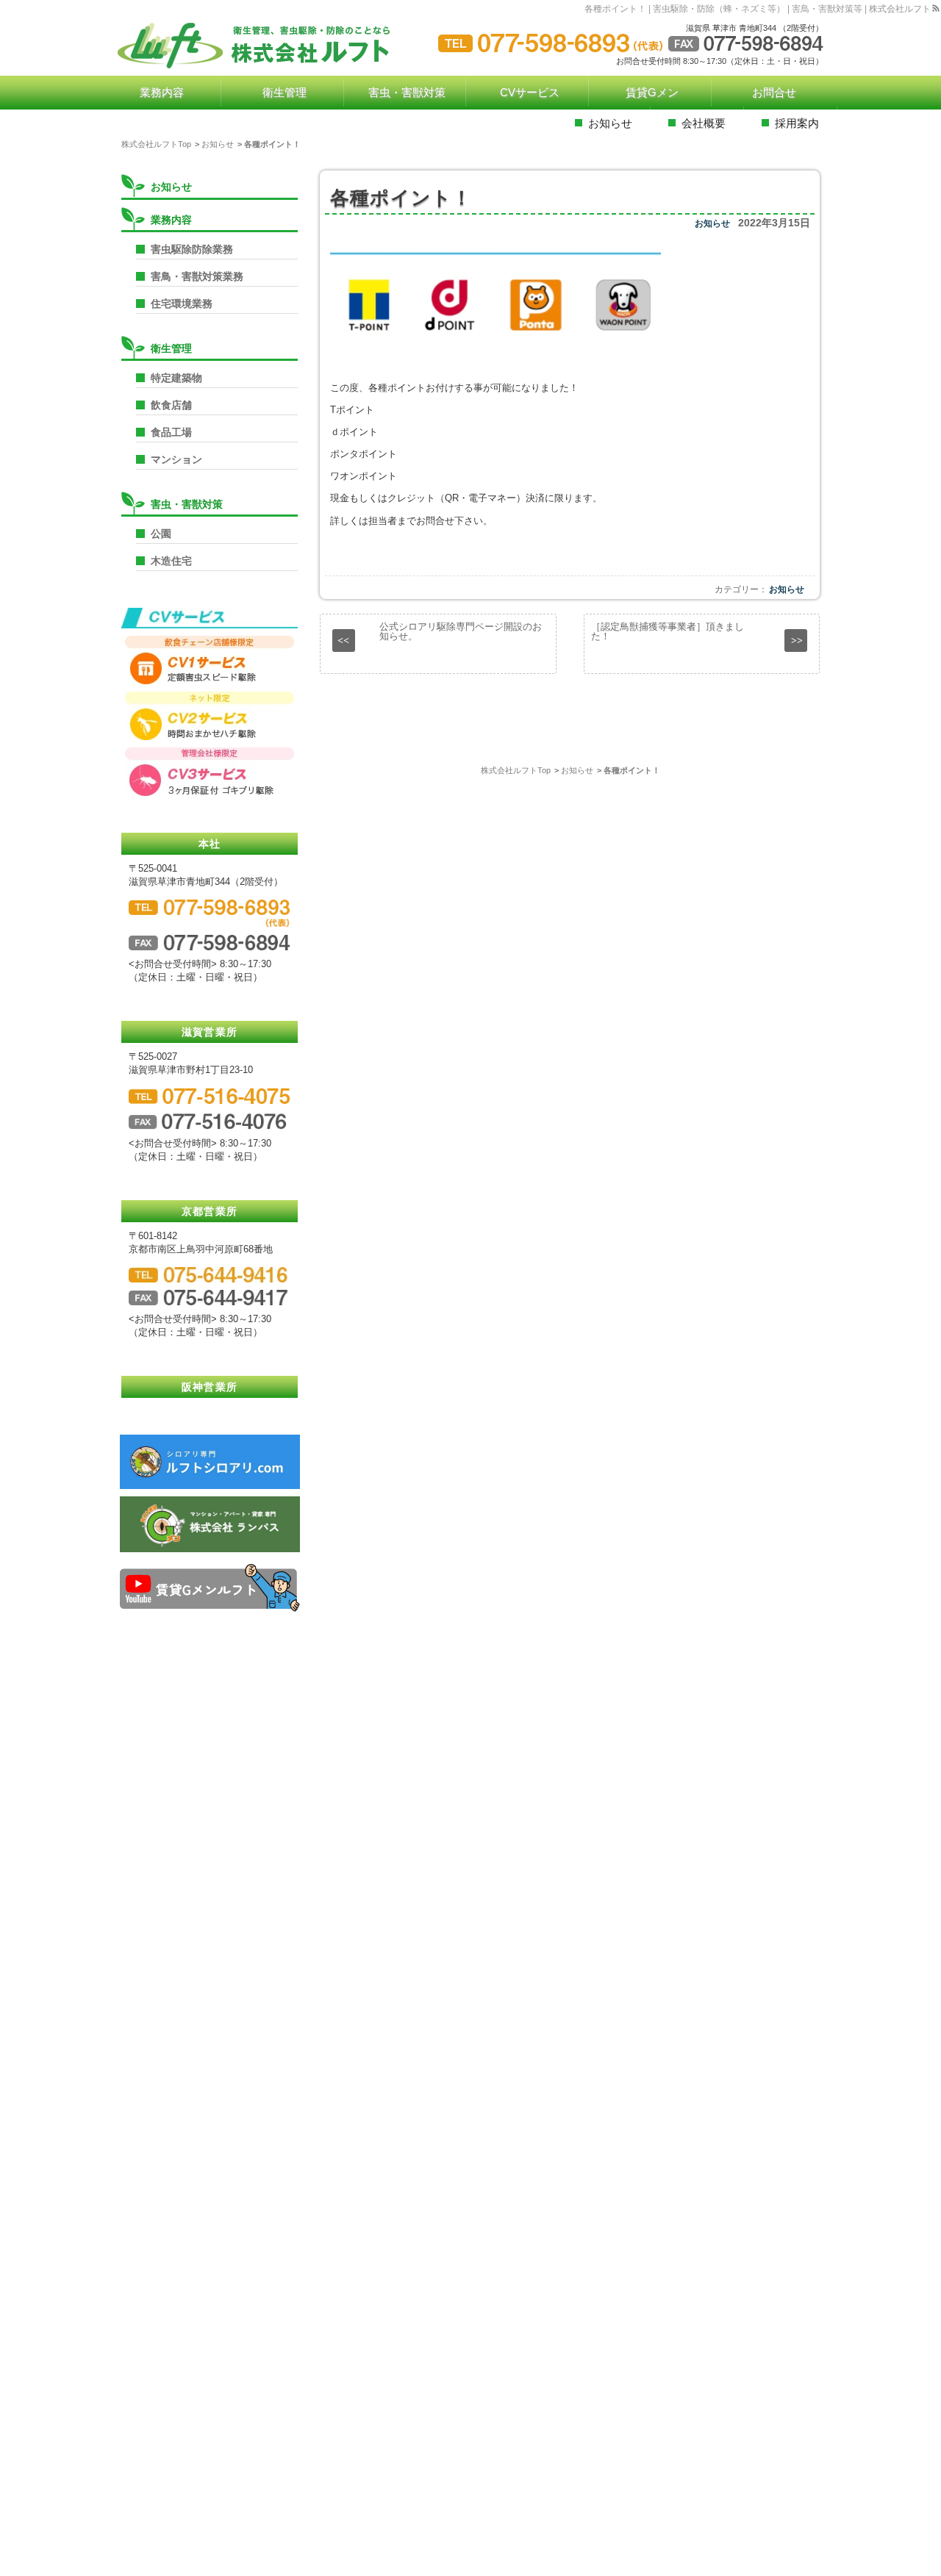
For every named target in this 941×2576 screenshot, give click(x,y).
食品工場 (171, 432)
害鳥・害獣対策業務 (197, 276)
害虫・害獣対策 (187, 504)
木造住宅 (171, 561)
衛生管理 (171, 348)
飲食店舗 (171, 405)
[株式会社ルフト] (265, 46)
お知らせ (712, 223)
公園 (161, 534)
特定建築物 (176, 378)
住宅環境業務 (182, 304)
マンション (176, 459)
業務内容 (171, 220)
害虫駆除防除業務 (192, 249)
